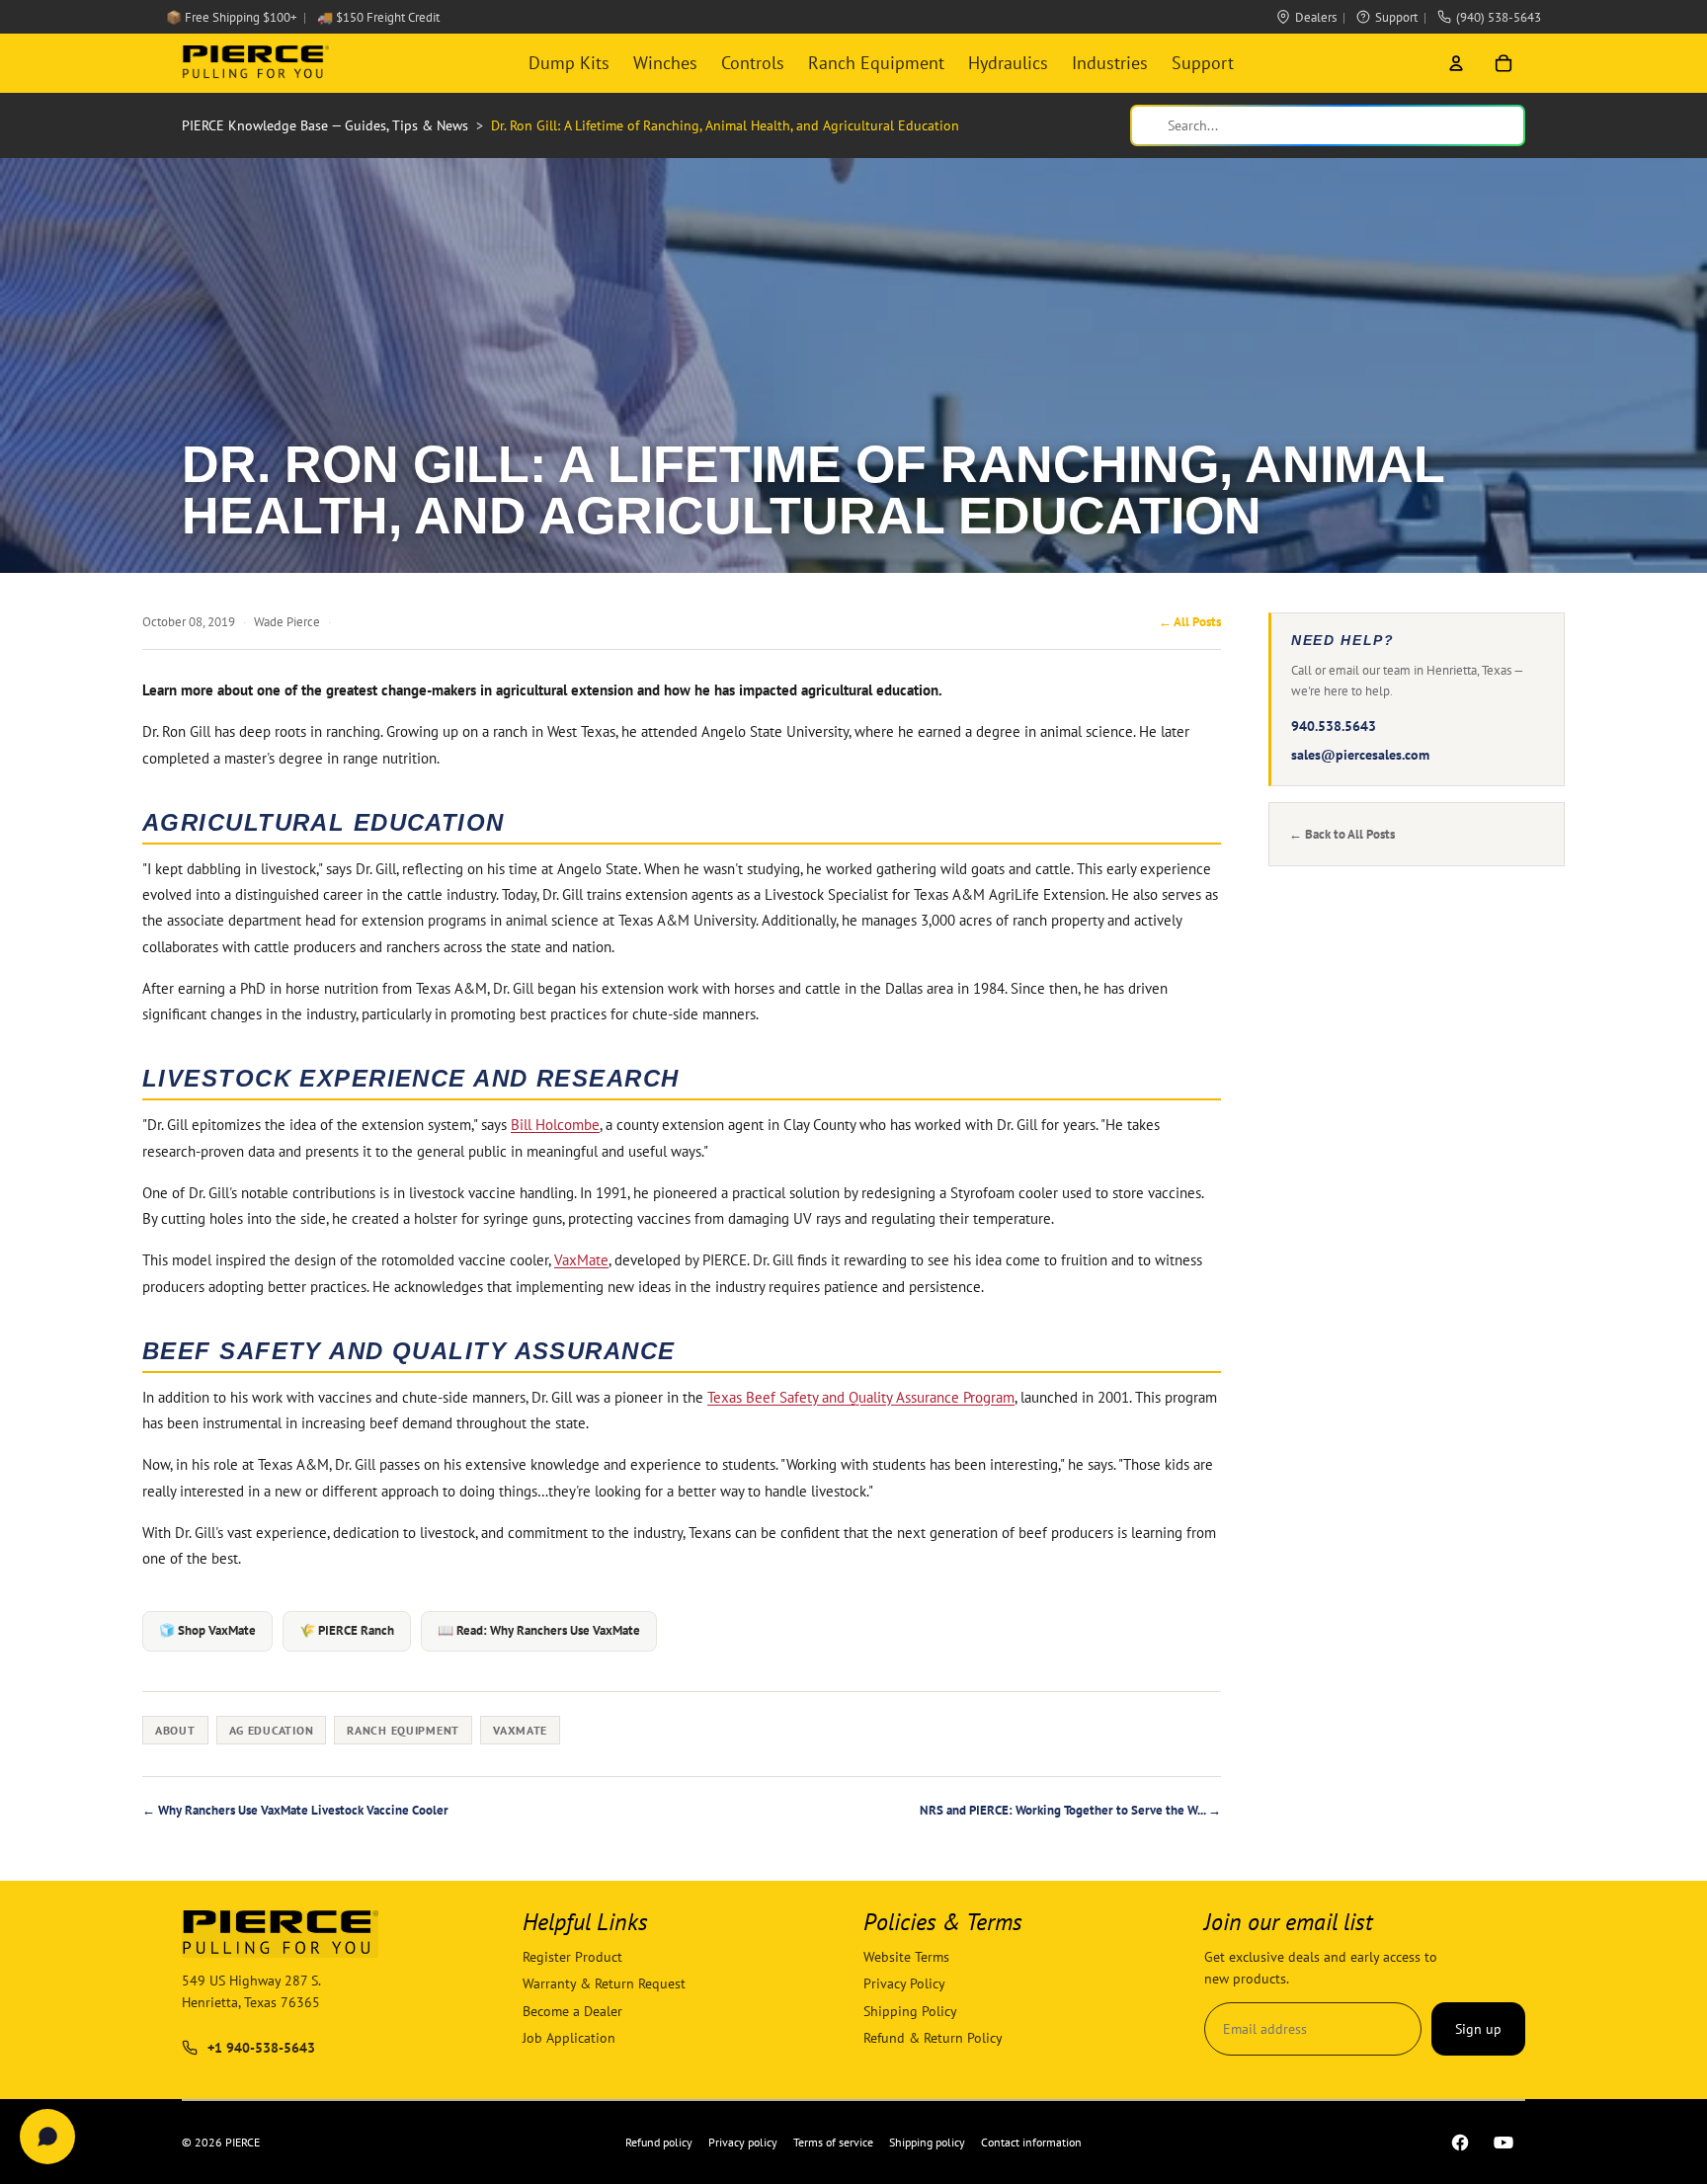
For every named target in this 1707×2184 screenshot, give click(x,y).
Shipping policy (927, 2142)
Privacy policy (743, 2142)
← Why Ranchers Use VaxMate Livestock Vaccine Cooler (295, 1810)
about (175, 1730)
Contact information (1031, 2142)
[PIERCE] (255, 63)
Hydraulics (1008, 63)
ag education (272, 1730)
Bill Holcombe (555, 1125)
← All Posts (1190, 622)
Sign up (1478, 2029)
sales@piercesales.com (1360, 755)
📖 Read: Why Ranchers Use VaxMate (539, 1630)
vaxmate (520, 1730)
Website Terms (906, 1957)
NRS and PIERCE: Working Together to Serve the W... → (1070, 1810)
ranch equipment (403, 1730)
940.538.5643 (1334, 726)
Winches (665, 63)
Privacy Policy (904, 1984)
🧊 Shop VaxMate (207, 1630)
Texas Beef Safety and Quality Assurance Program (861, 1397)
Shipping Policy (910, 2011)
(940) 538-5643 (1499, 17)
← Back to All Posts (1342, 834)
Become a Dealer (572, 2011)
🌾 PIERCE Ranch (347, 1630)
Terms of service (833, 2142)
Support (1396, 17)
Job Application (569, 2038)
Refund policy (659, 2142)
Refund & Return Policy (933, 2038)
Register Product (572, 1957)
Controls (753, 63)
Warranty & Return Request (604, 1984)
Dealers (1316, 17)
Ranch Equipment (876, 63)
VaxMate (581, 1260)
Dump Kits (569, 63)
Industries (1110, 63)
